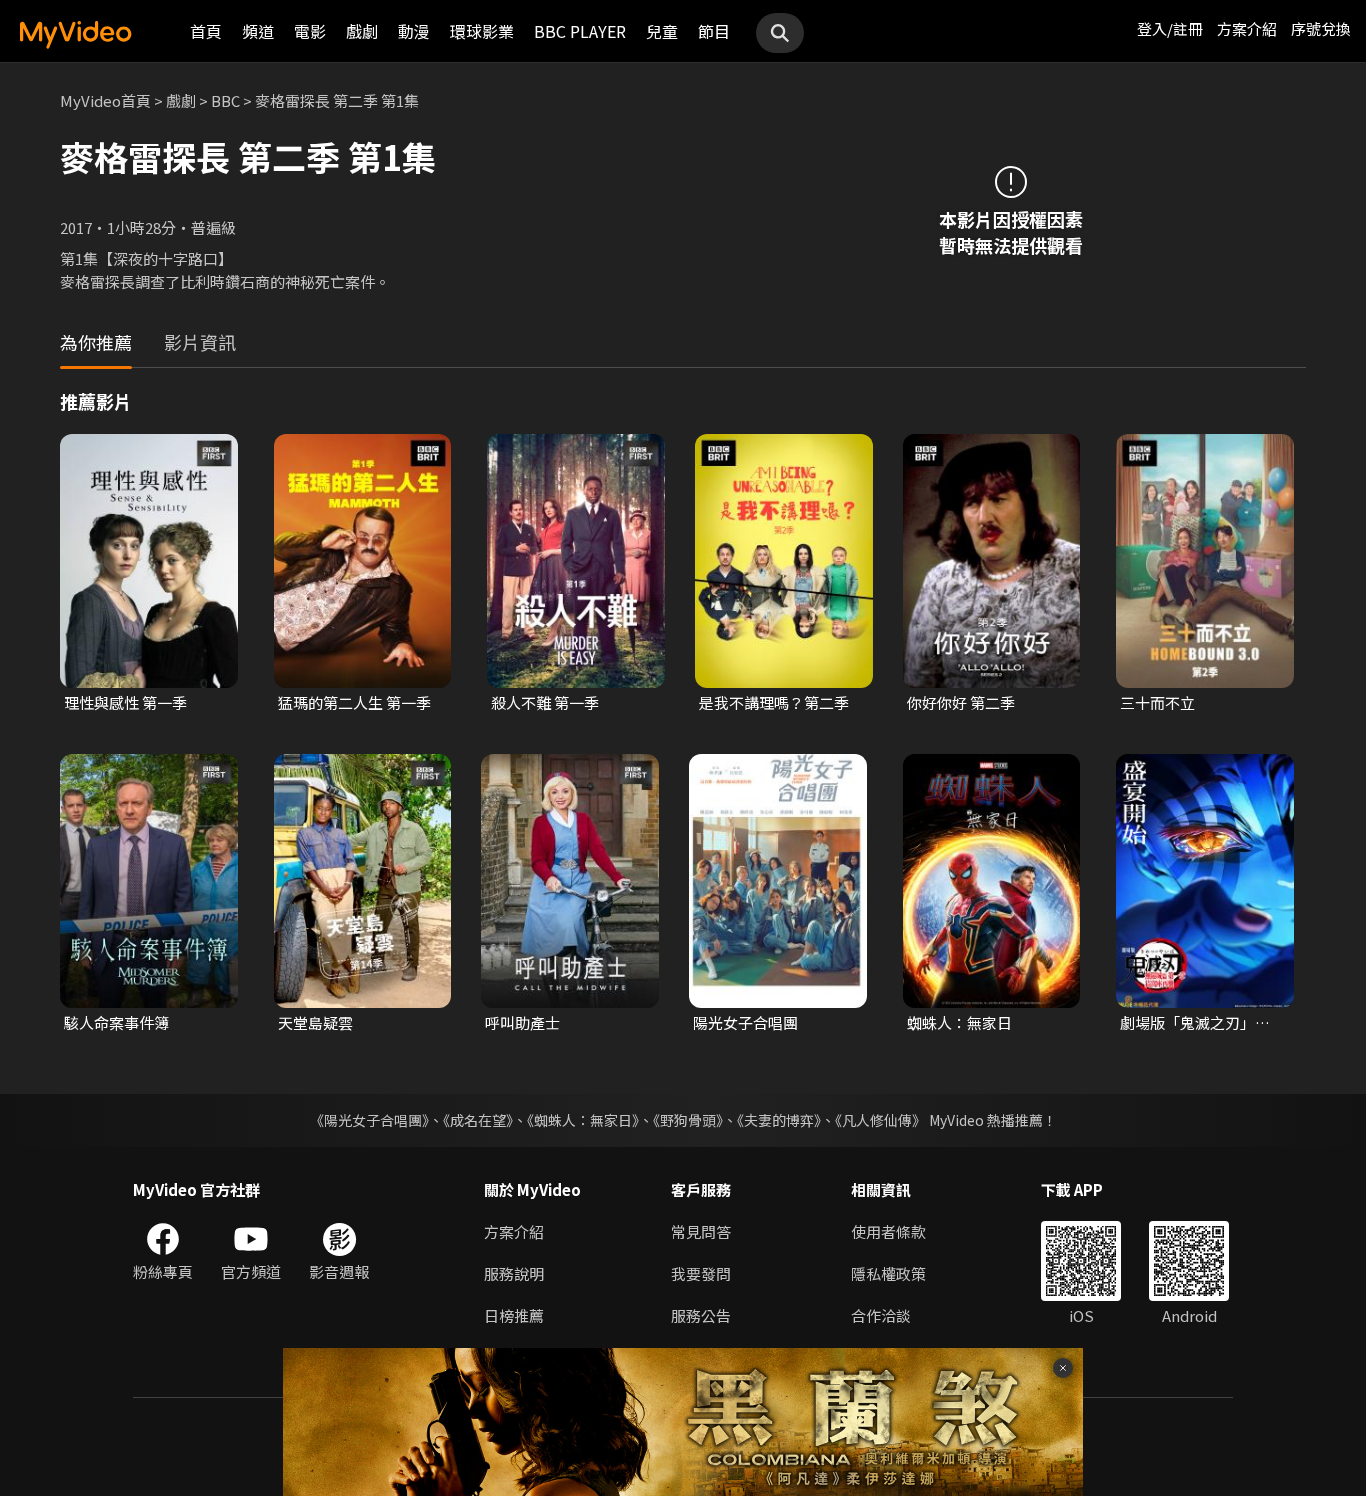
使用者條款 (888, 1231)
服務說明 (514, 1273)
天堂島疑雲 (315, 1022)
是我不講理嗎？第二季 (774, 702)
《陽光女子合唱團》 (369, 1120)
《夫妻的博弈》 (779, 1120)
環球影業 (482, 31)
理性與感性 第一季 (125, 702)
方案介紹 (1247, 28)
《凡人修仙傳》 (880, 1120)
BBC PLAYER (580, 31)
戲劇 (362, 31)
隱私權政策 (888, 1273)
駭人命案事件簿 (116, 1022)
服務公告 (701, 1315)
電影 (310, 31)
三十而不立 (1157, 702)
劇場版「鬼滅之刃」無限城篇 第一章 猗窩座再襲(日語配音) (1198, 1023)
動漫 (414, 31)
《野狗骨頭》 (688, 1120)
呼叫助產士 (522, 1022)
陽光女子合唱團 (745, 1022)
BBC (225, 100)
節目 (714, 31)
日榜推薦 (514, 1315)
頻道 (258, 31)
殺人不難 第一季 (545, 702)
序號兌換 (1321, 28)
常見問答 (701, 1231)
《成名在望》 (478, 1120)
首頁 (206, 31)
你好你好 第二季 (961, 702)
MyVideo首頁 (105, 100)
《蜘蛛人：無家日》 (583, 1120)
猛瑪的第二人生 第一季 (354, 702)
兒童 (662, 31)
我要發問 (701, 1273)
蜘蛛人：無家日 (959, 1022)
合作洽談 (881, 1315)
